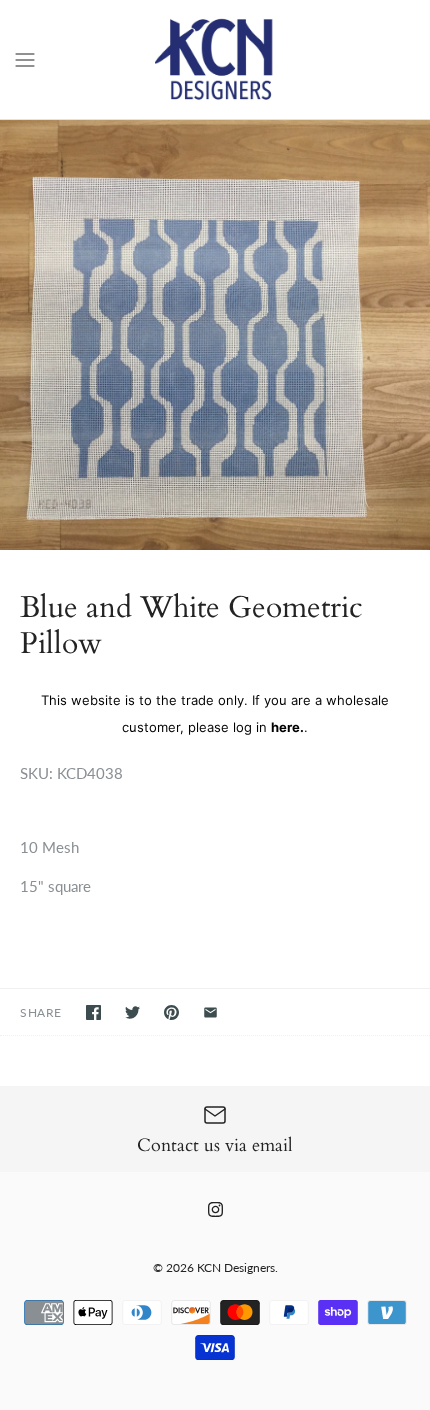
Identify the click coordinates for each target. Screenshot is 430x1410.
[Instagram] (215, 1209)
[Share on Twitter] (132, 1012)
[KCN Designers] (215, 59)
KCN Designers (236, 1267)
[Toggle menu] (25, 58)
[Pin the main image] (171, 1012)
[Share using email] (210, 1012)
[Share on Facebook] (93, 1012)
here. (287, 727)
